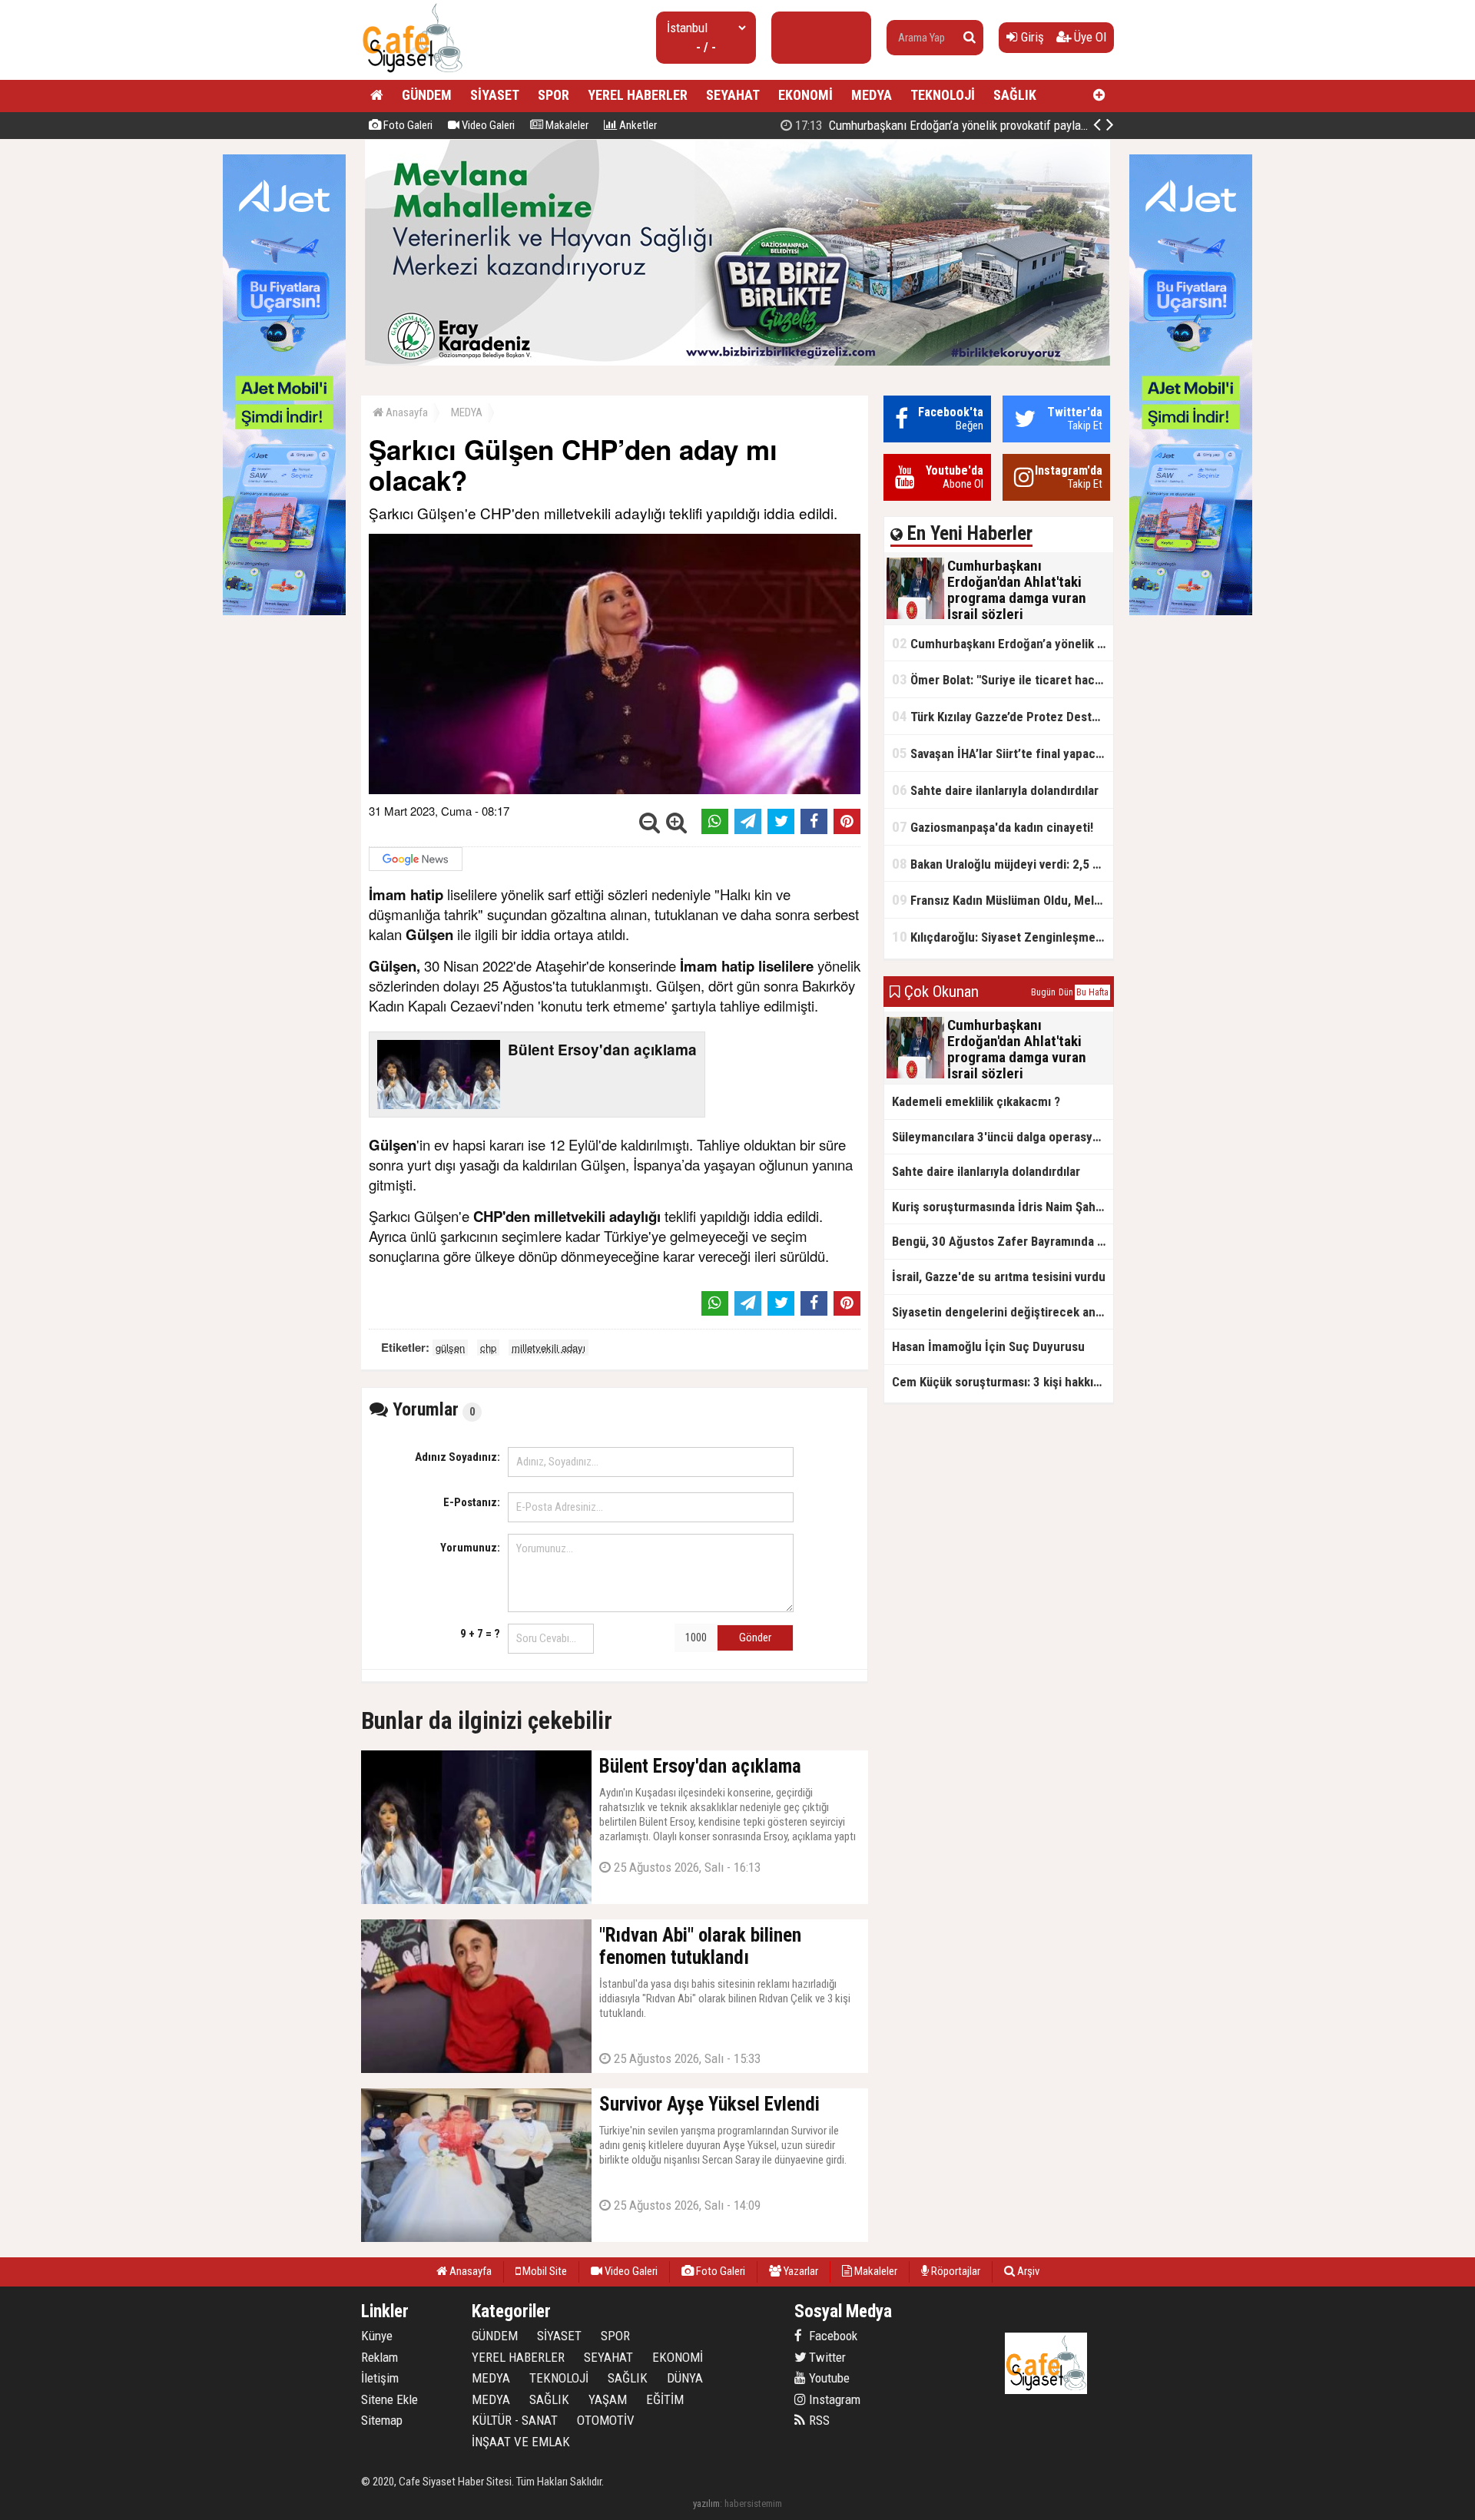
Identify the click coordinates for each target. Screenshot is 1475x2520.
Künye (377, 2336)
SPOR (554, 95)
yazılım (706, 2503)
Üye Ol (1089, 37)
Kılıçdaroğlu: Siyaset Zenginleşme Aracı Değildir (1003, 937)
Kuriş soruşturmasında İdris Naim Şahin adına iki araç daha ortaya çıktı (1003, 1207)
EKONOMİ (805, 95)
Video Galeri (487, 125)
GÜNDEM (427, 95)
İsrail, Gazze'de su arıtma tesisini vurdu (999, 1277)
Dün (1066, 992)
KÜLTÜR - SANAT (515, 2420)
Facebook (832, 2336)
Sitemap (382, 2420)
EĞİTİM (665, 2399)
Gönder (755, 1638)
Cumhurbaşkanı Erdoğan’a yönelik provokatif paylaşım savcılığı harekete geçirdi (1011, 125)
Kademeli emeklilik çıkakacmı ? (976, 1101)
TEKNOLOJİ (943, 95)
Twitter (826, 2357)
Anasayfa (406, 412)
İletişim (380, 2378)
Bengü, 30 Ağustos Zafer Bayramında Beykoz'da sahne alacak (1003, 1241)
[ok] (970, 38)
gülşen (450, 1348)
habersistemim (753, 2503)
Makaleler (566, 125)
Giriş (1031, 37)
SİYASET (495, 95)
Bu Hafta (1092, 992)
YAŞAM (608, 2399)
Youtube (828, 2378)
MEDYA (872, 95)
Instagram (833, 2399)
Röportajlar (955, 2271)
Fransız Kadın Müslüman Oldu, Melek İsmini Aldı (1003, 900)
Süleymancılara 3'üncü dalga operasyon (999, 1137)
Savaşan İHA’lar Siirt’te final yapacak (1000, 753)
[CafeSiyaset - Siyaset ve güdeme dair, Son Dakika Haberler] (412, 73)
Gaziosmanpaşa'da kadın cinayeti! (993, 827)
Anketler (637, 125)
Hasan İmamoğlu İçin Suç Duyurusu (988, 1346)
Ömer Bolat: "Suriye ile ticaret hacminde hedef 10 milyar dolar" (1003, 679)
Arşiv (1027, 2271)
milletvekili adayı (549, 1348)
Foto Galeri (407, 125)
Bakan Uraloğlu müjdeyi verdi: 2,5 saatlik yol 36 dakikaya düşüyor (1003, 864)
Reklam (380, 2357)
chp (488, 1348)
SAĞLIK (1015, 95)
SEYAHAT (733, 95)
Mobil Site (544, 2271)
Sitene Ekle (389, 2399)
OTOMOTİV (606, 2420)
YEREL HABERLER (638, 95)
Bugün (1043, 992)
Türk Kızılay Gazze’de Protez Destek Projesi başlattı (1003, 716)
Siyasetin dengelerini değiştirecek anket (1003, 1312)
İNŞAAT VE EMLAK (521, 2442)
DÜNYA (685, 2378)
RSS (818, 2420)
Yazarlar (800, 2271)
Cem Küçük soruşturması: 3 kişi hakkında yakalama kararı (1003, 1382)
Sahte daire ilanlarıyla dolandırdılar (995, 790)
